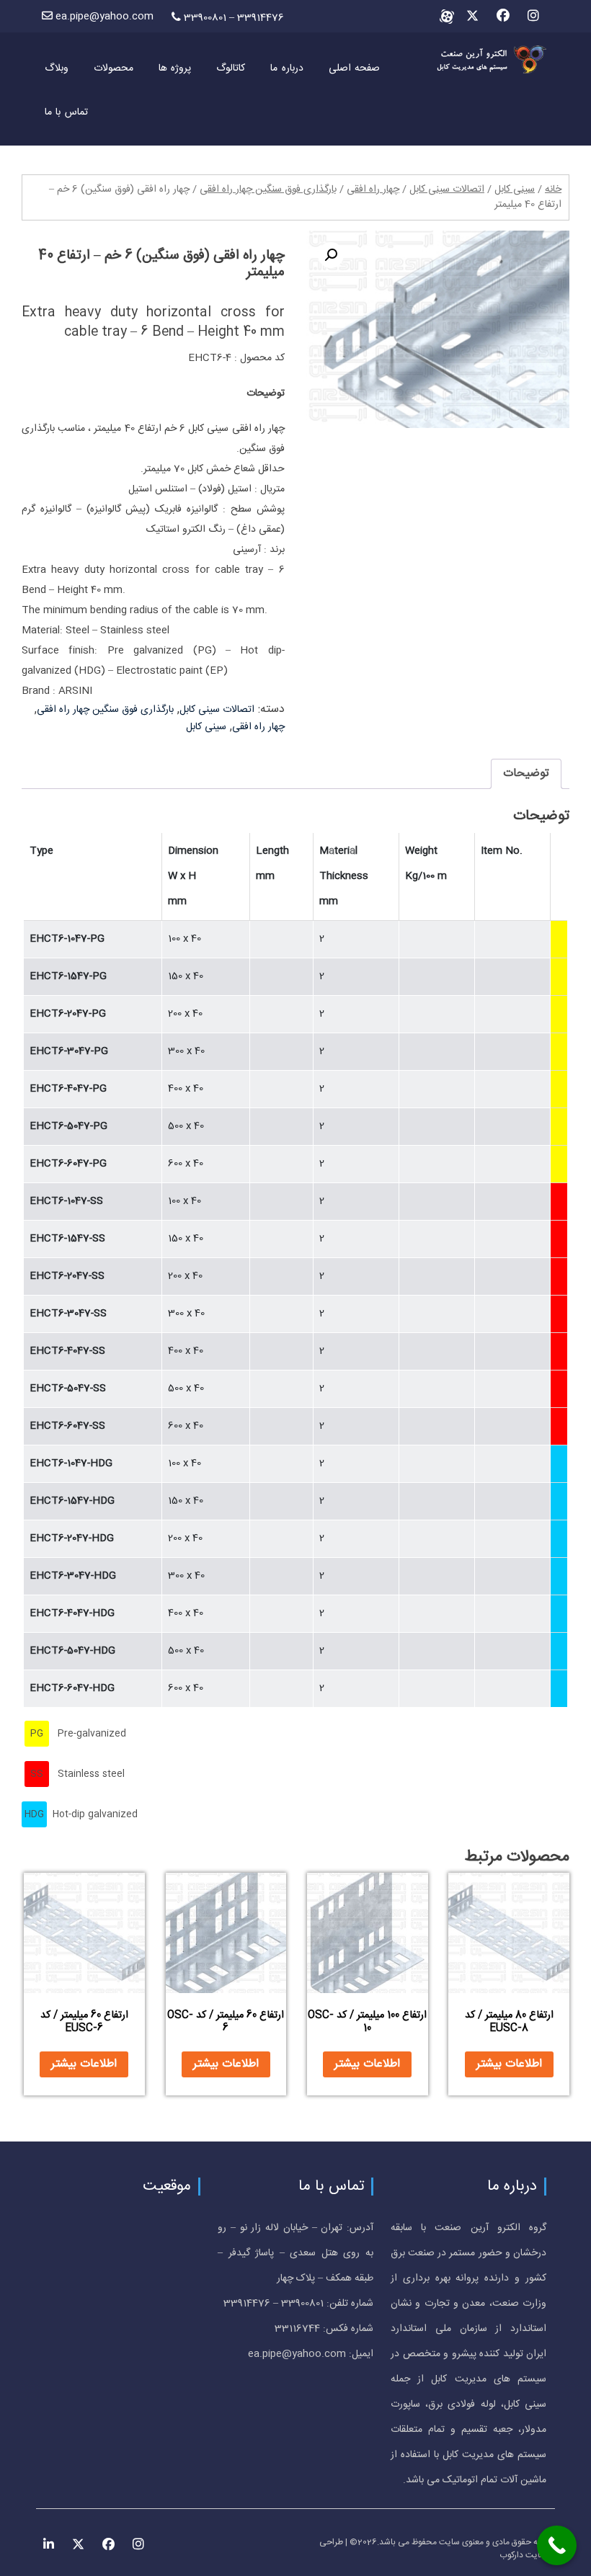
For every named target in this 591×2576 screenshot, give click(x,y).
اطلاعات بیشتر (509, 2064)
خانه (553, 190)
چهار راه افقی (373, 190)
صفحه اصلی (354, 68)
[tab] (526, 774)
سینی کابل (515, 190)
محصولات (114, 68)
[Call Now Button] (557, 2545)
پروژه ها (175, 68)
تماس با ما (66, 112)
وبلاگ (57, 68)
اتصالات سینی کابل (447, 190)
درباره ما (286, 68)
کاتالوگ (231, 68)
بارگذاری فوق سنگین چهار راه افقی (268, 190)
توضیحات (526, 774)
